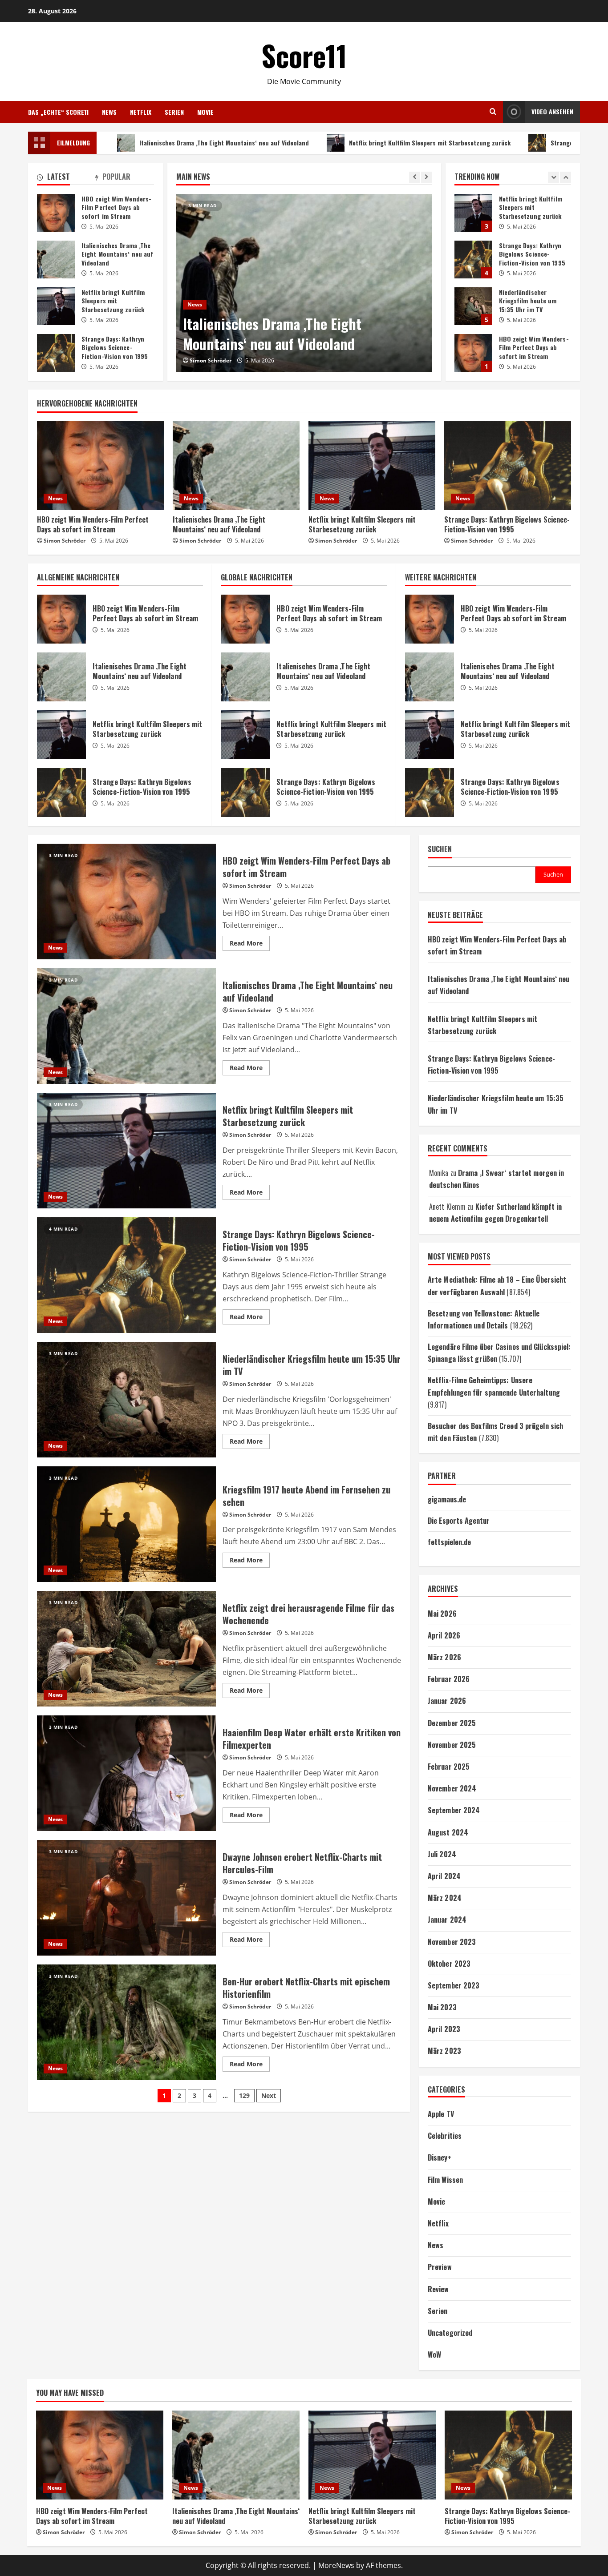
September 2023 (454, 1985)
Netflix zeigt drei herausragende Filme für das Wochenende (126, 1649)
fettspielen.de (449, 1542)
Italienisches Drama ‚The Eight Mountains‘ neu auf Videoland (120, 143)
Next (269, 2095)
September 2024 (454, 1810)
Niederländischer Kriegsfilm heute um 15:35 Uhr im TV (473, 215)
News (109, 112)
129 (244, 2095)
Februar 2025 (449, 1767)
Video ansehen (552, 111)
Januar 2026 (447, 1701)
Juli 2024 (442, 1854)
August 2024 (448, 1832)
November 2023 (452, 1942)
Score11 (304, 55)
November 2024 (452, 1788)
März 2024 (445, 1898)
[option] (304, 283)
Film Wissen (445, 2180)
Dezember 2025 (452, 1723)
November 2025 (452, 1745)
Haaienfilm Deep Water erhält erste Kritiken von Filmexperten (126, 1773)
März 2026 (444, 1657)
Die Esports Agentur (459, 1521)
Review (438, 2289)
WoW (434, 2355)
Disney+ (440, 2157)
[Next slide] (427, 177)
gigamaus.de (447, 1499)
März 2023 (444, 2051)
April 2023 (444, 2029)
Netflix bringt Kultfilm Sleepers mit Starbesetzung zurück (326, 143)
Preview (440, 2267)
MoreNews (336, 2565)
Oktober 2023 (449, 1964)
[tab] (66, 178)
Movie (205, 112)
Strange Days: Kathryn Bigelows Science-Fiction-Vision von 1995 (56, 353)
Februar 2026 (449, 1679)
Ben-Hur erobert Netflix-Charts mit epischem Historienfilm (126, 2022)
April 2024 (444, 1876)
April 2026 (444, 1635)
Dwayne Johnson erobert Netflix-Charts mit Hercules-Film (126, 1898)
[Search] (493, 112)
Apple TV (441, 2114)
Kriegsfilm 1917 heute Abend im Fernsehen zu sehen (126, 1524)
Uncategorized (450, 2333)
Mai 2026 (442, 1614)
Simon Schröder (211, 360)
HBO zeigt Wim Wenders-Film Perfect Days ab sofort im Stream (473, 262)
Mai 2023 (442, 2007)
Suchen (440, 849)
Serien (174, 112)
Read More (250, 945)
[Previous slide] (415, 177)
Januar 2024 (447, 1920)
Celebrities (445, 2136)
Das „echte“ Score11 (58, 112)
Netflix (141, 112)
